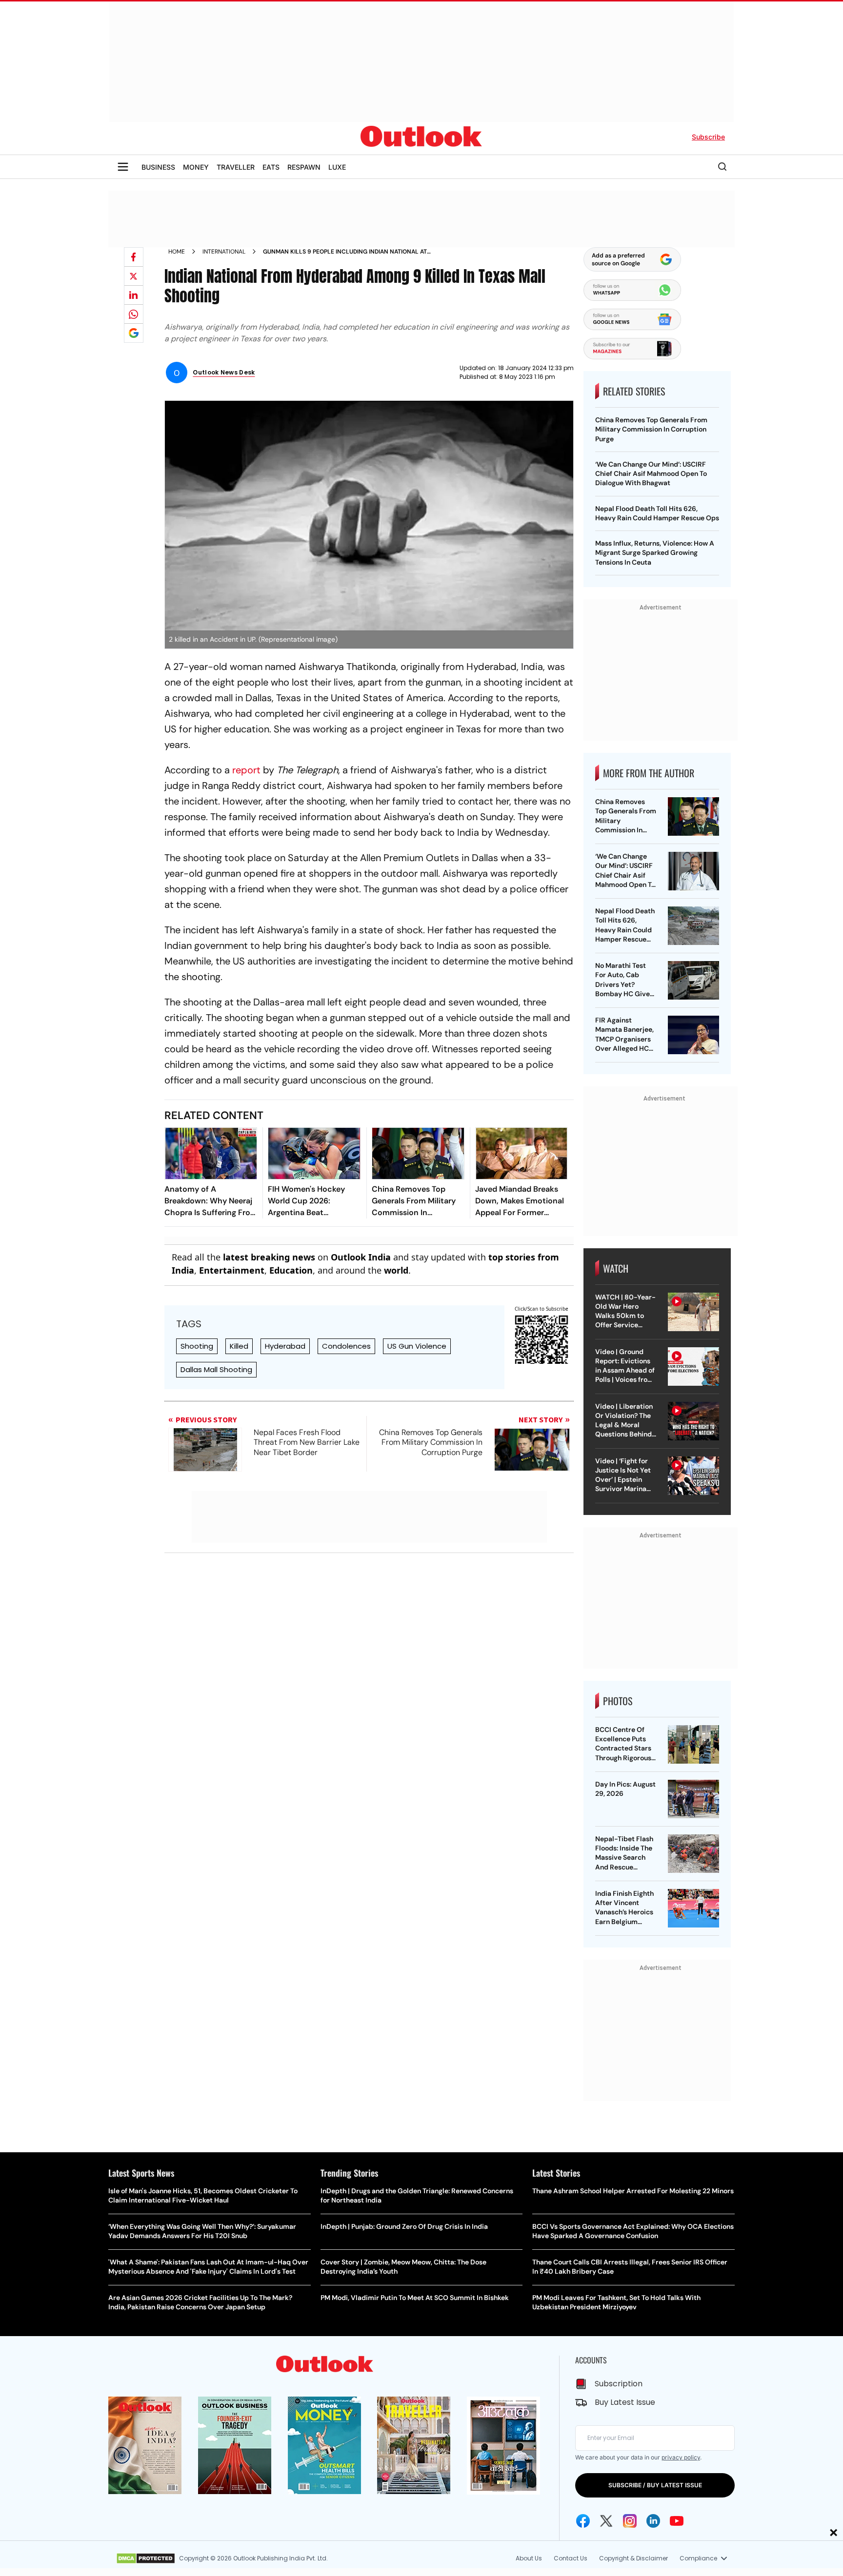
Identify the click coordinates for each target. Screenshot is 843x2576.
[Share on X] (134, 276)
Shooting (197, 1346)
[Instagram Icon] (630, 2521)
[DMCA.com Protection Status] (146, 2558)
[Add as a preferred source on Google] (134, 333)
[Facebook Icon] (583, 2521)
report (246, 770)
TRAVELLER (236, 167)
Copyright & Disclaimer (633, 2558)
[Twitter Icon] (606, 2521)
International (224, 252)
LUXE (337, 167)
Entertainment (232, 1270)
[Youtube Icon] (677, 2521)
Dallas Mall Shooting (216, 1369)
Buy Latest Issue (625, 2402)
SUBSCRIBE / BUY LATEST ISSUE (655, 2485)
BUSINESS (158, 167)
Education (291, 1270)
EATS (271, 167)
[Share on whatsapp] (134, 314)
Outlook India (361, 1257)
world (396, 1270)
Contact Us (571, 2558)
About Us (529, 2558)
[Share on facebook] (134, 257)
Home (177, 252)
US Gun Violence (417, 1346)
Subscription (619, 2384)
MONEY (196, 167)
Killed (239, 1346)
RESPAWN (304, 167)
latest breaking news (269, 1257)
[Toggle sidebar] (123, 167)
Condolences (346, 1346)
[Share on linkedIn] (134, 295)
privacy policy (681, 2457)
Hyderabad (285, 1346)
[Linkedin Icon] (653, 2521)
